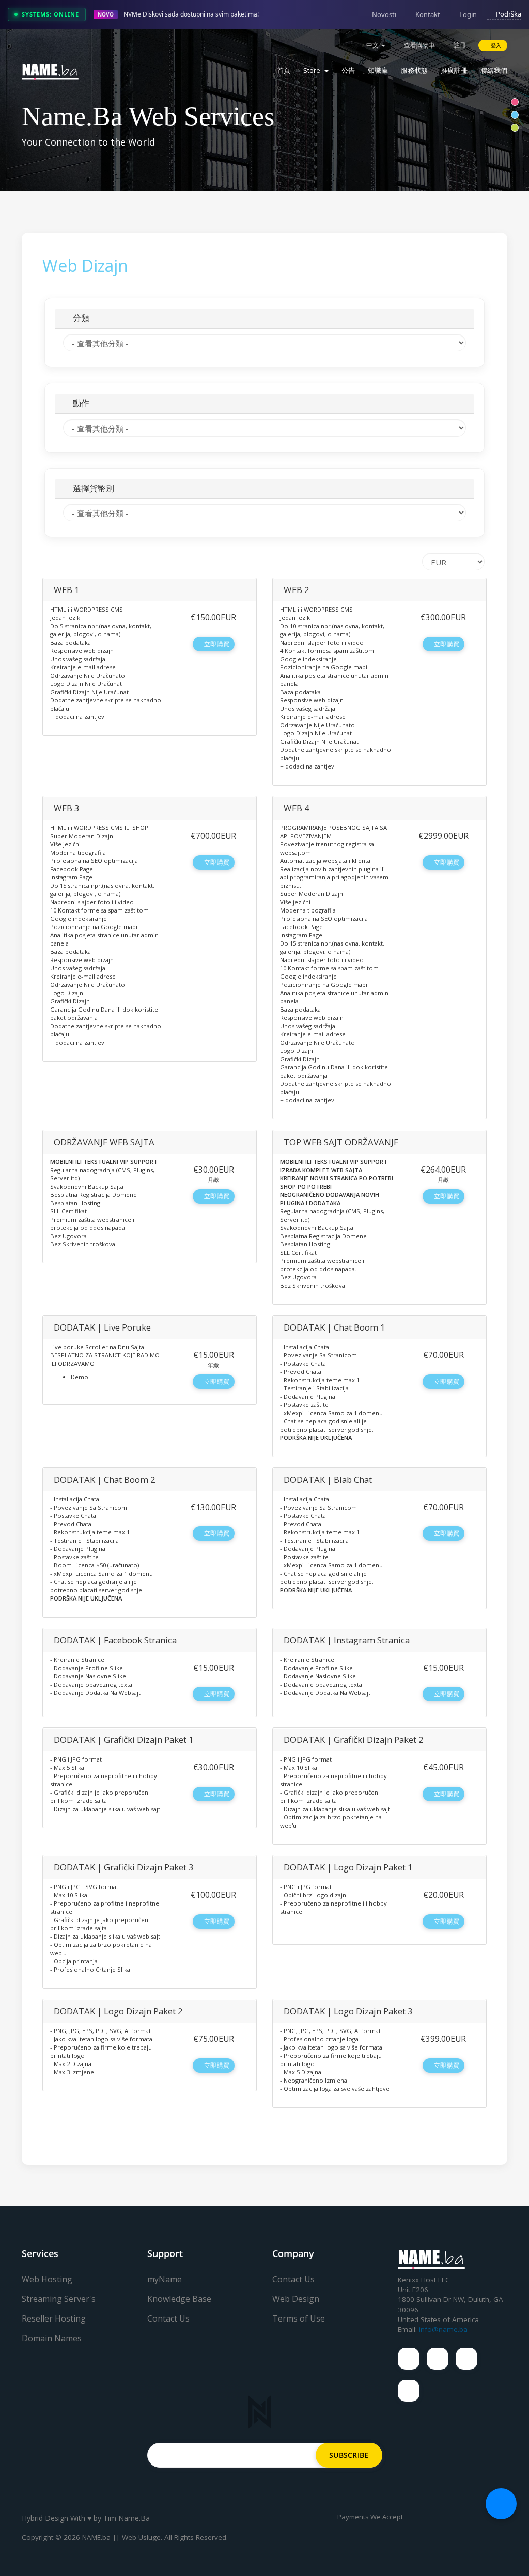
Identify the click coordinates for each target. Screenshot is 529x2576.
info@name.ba (443, 2329)
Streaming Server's (59, 2299)
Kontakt (428, 14)
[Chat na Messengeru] (501, 2504)
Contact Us (168, 2318)
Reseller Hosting (54, 2318)
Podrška (509, 14)
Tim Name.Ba (127, 2518)
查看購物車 (419, 45)
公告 (348, 70)
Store (313, 70)
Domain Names (52, 2338)
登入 (495, 45)
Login (468, 14)
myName (165, 2279)
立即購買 (216, 644)
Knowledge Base (179, 2299)
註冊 (459, 45)
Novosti (384, 14)
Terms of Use (299, 2318)
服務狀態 (414, 70)
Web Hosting (47, 2279)
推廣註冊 (454, 70)
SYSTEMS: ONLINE (50, 14)
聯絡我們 (494, 70)
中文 (372, 45)
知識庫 (378, 70)
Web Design (296, 2299)
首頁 (284, 70)
